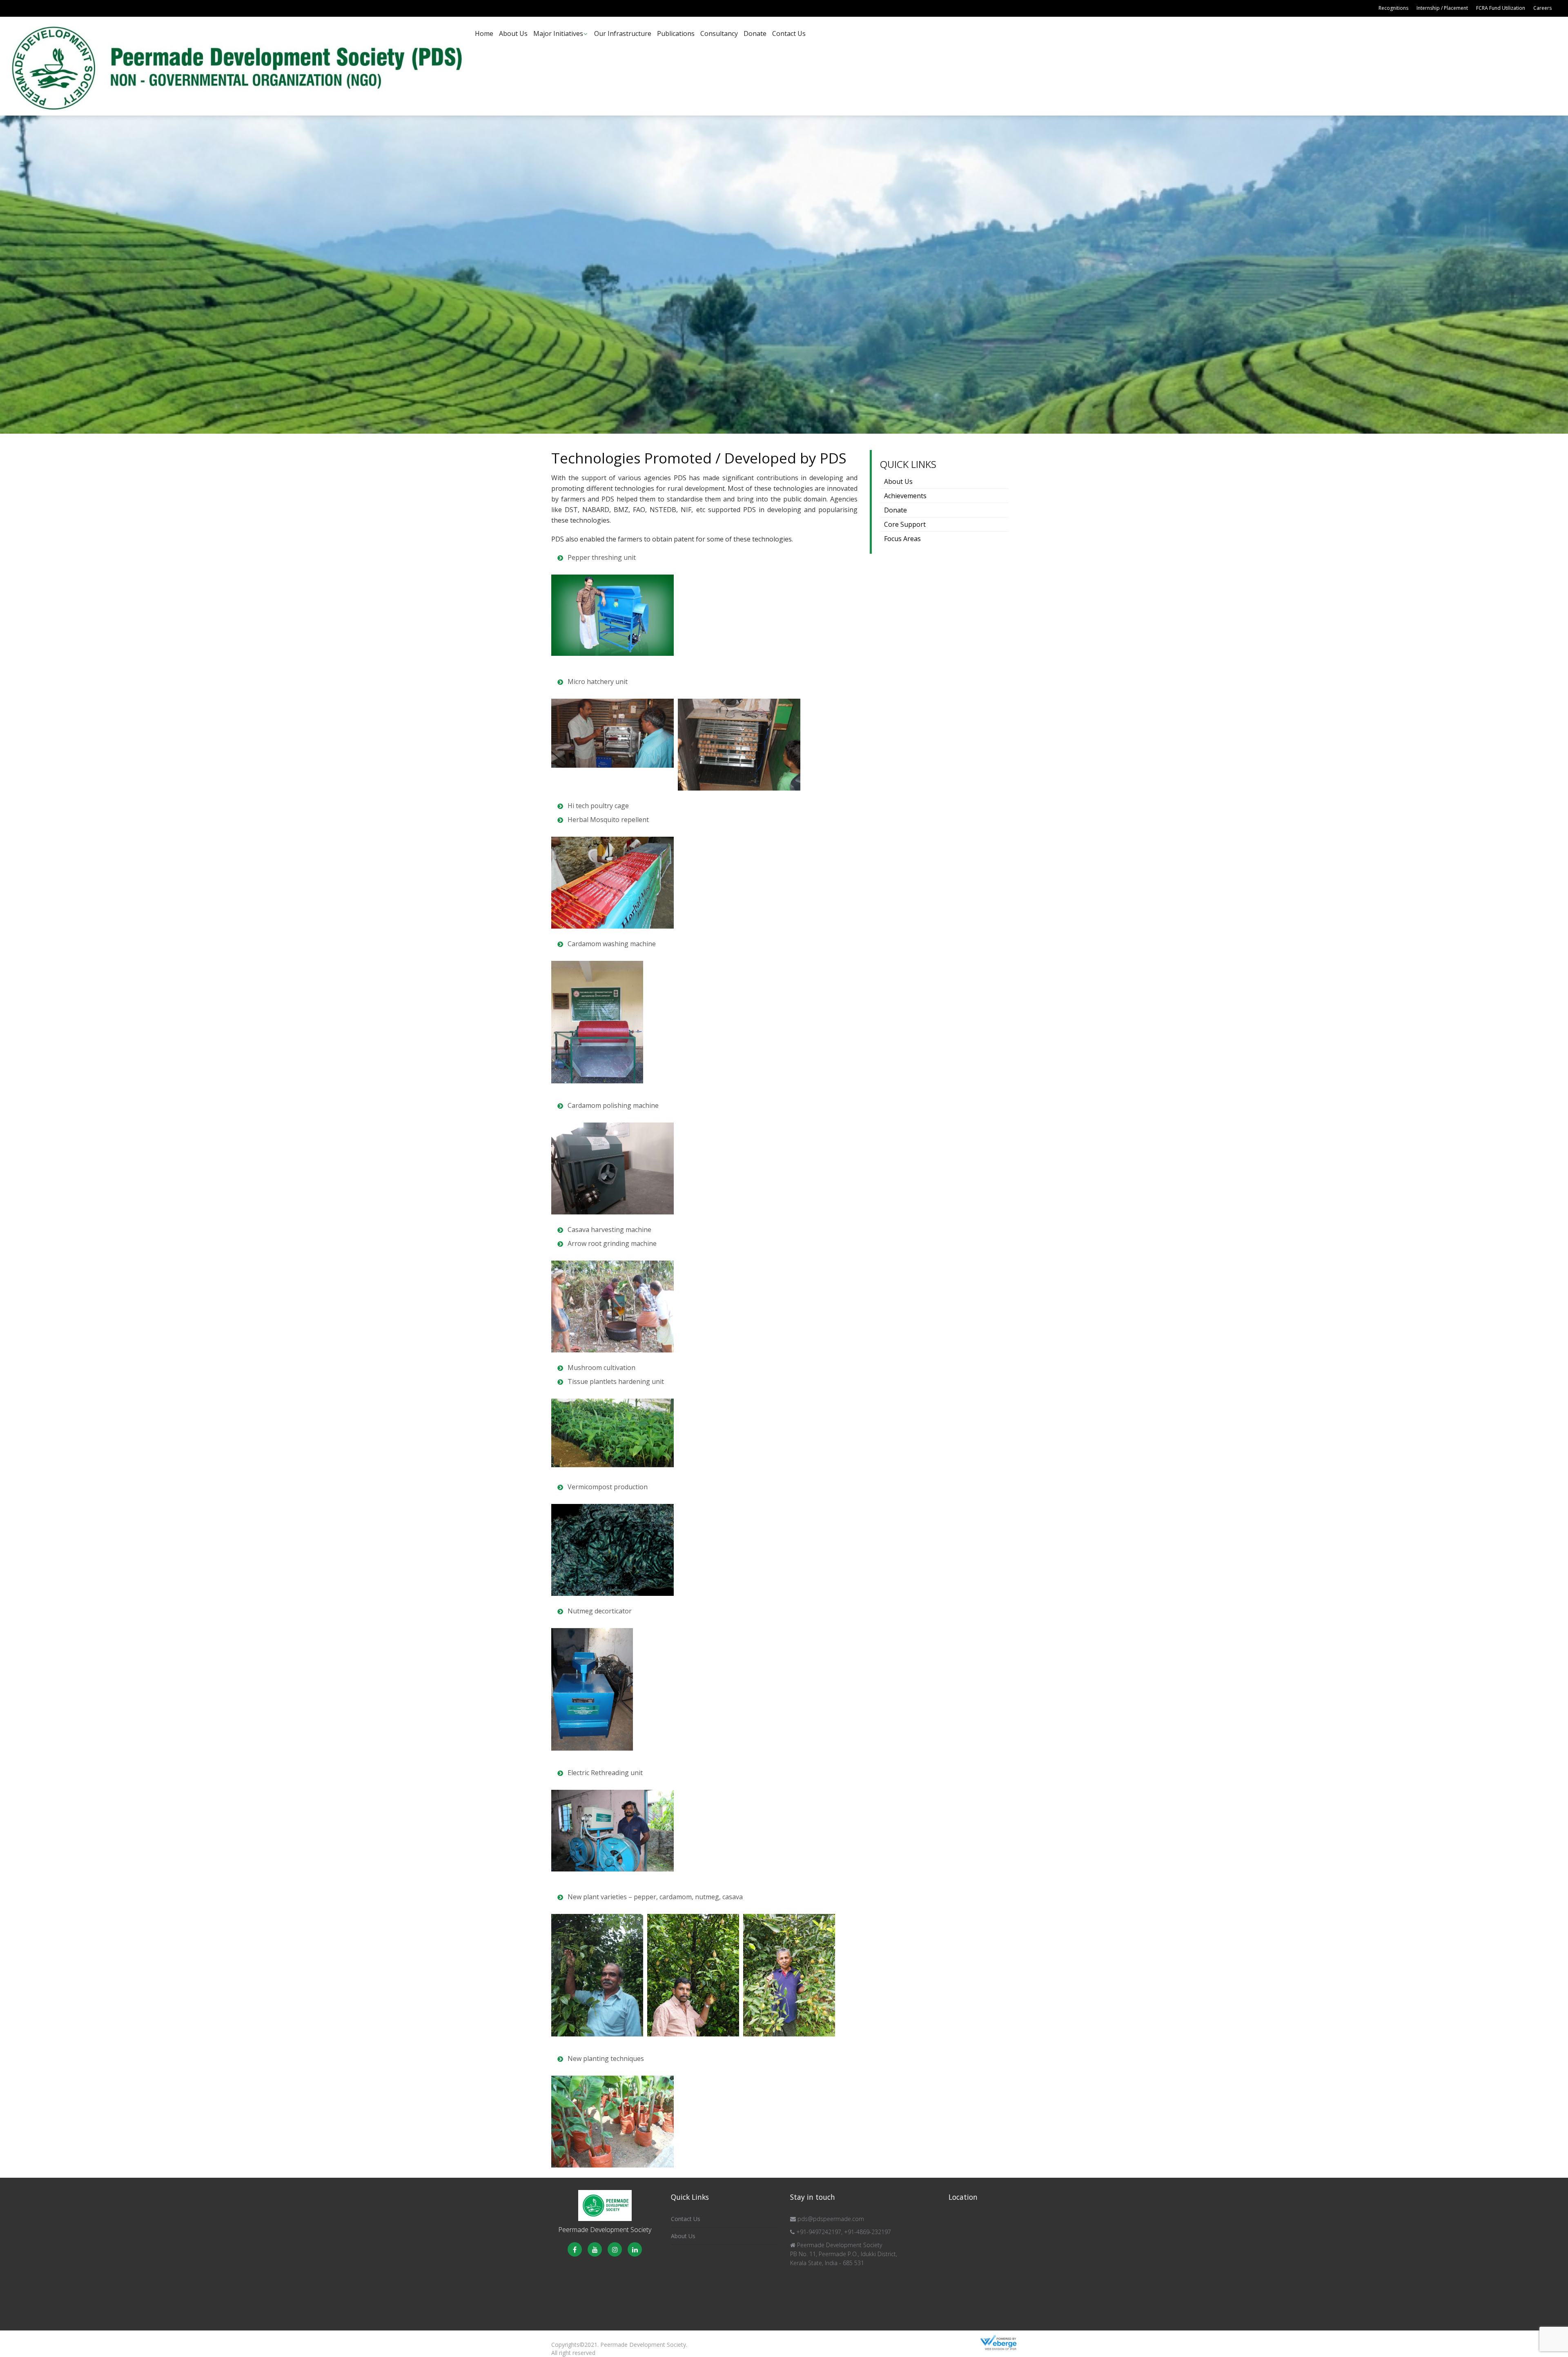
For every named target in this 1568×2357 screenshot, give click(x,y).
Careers (1542, 8)
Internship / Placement (1442, 8)
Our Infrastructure (623, 33)
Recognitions (1393, 8)
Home (484, 33)
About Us (513, 33)
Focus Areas (902, 539)
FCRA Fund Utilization (1501, 8)
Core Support (905, 524)
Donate (755, 33)
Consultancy (719, 33)
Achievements (905, 496)
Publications (676, 33)
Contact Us (789, 33)
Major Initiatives (558, 33)
